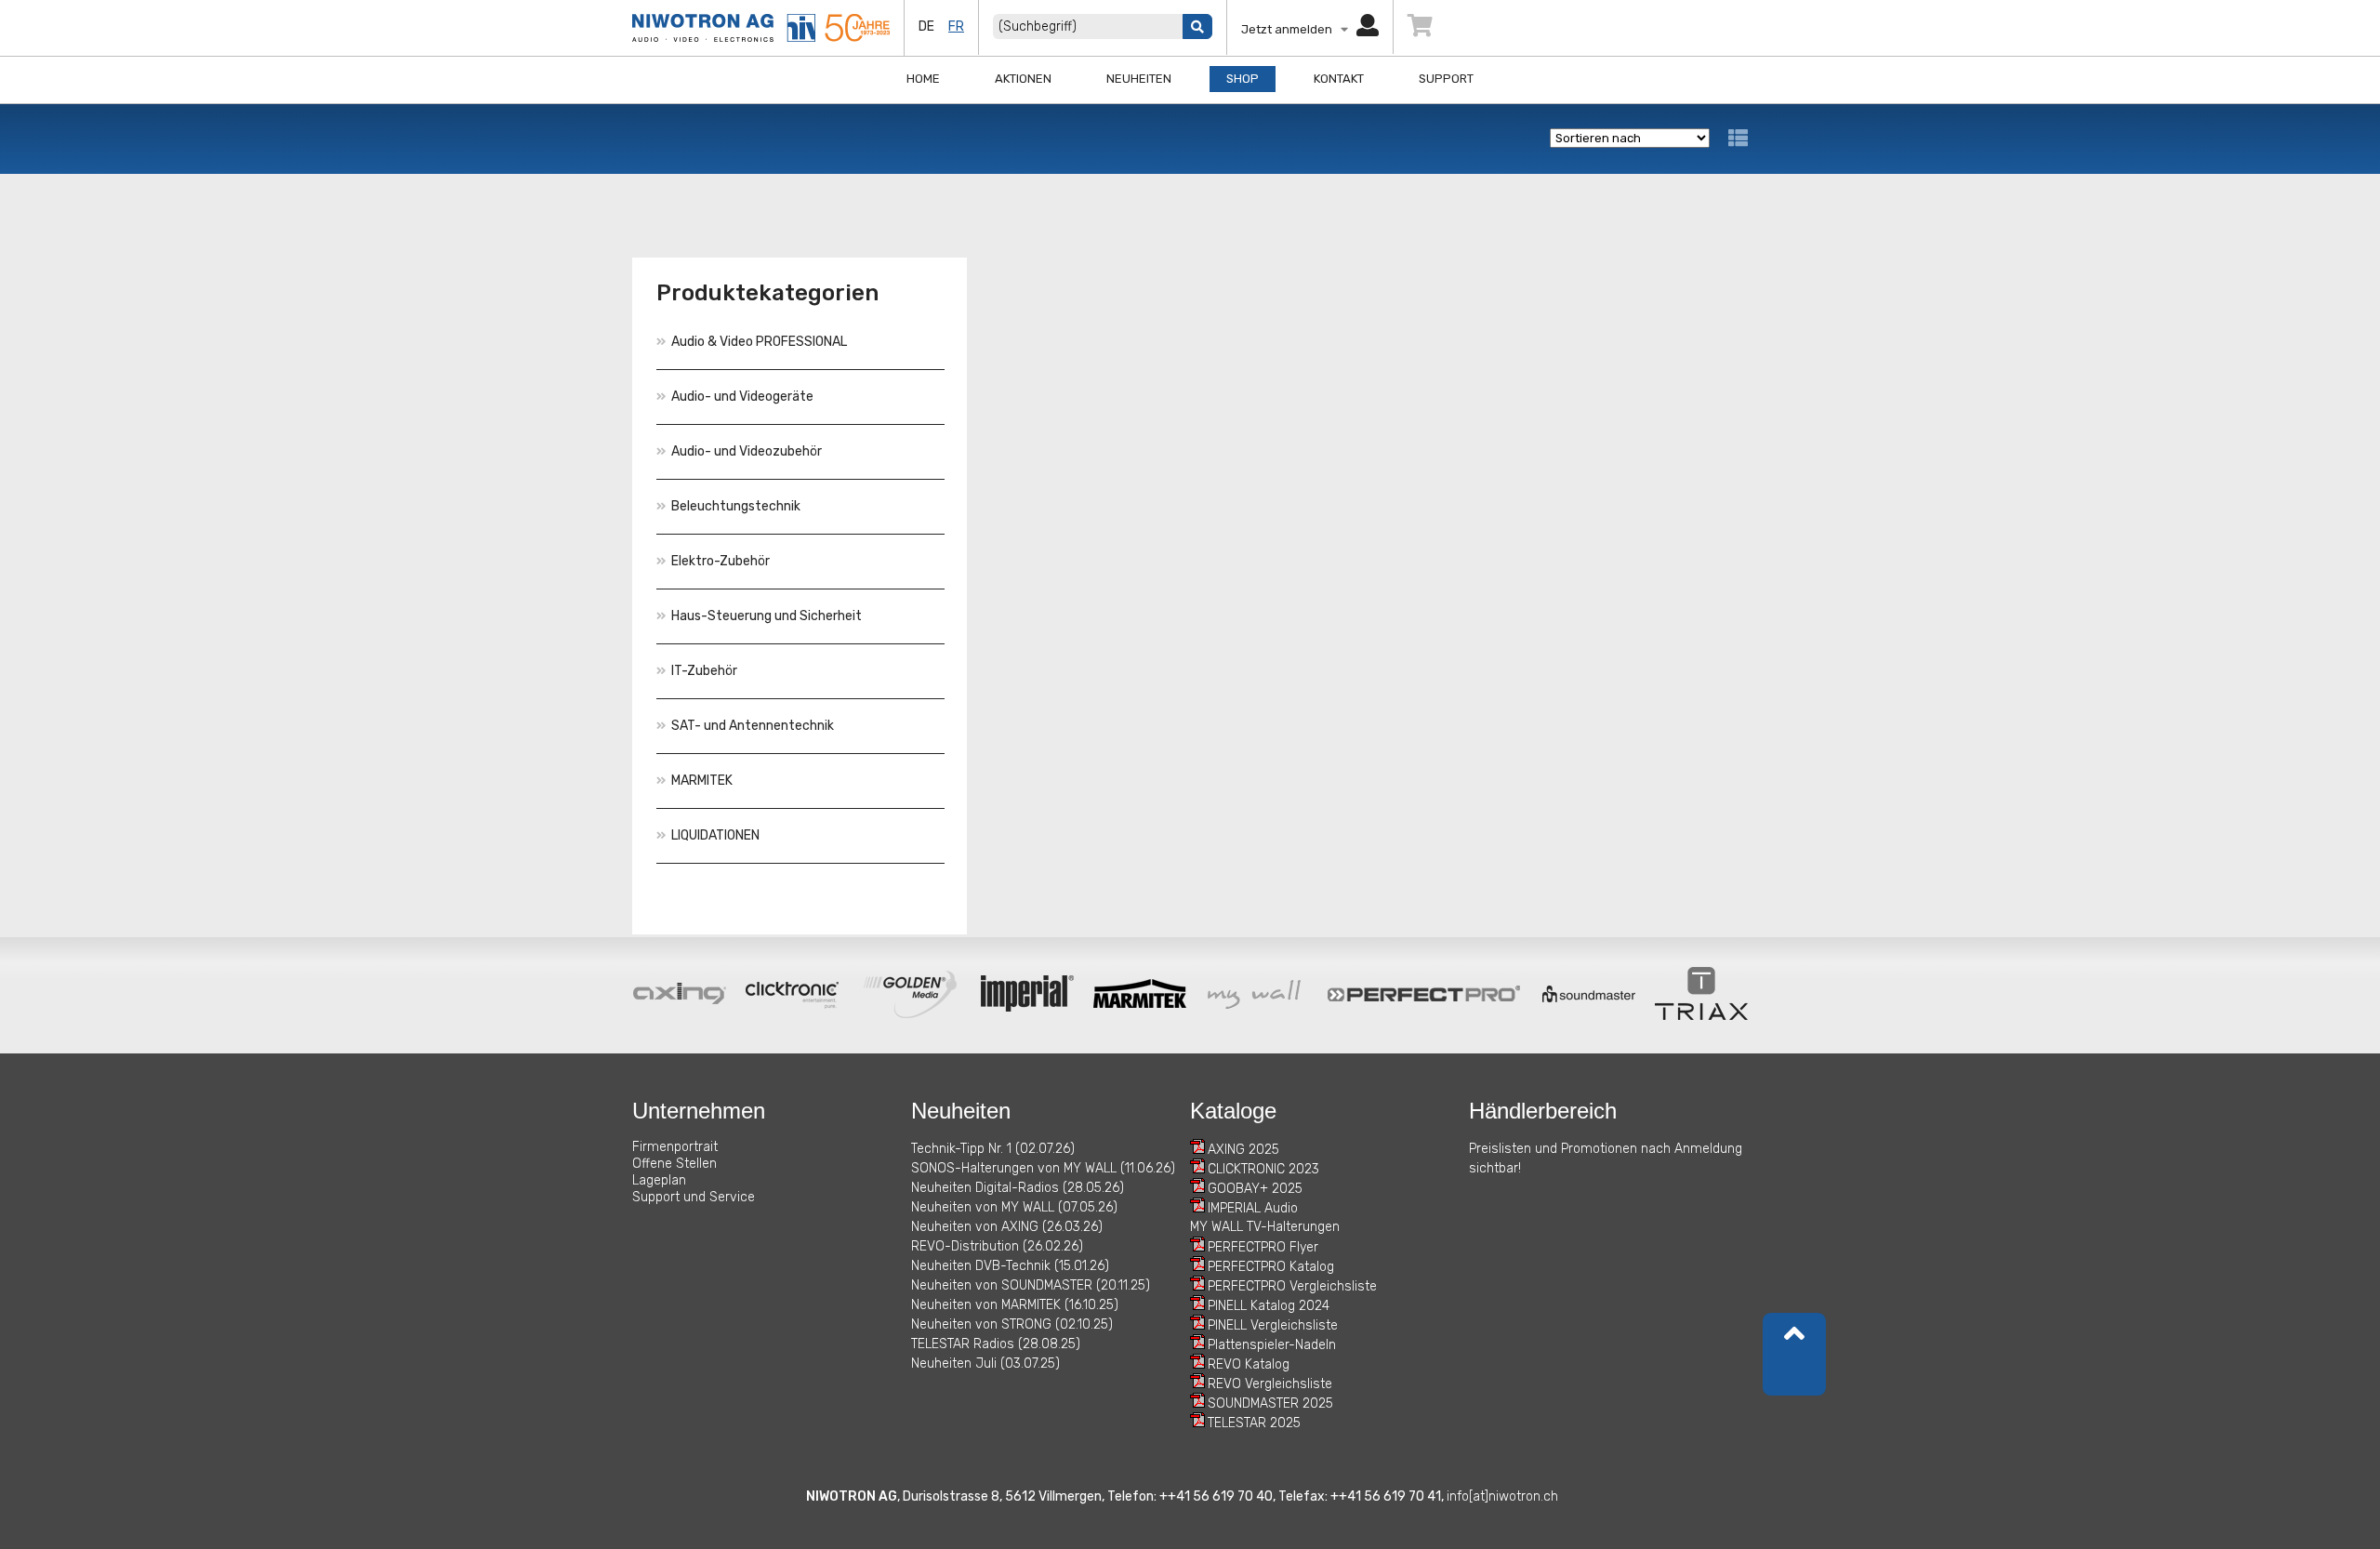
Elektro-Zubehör (721, 561)
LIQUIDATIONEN (715, 835)
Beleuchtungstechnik (736, 506)
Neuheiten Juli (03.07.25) (985, 1364)
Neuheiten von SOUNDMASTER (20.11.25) (1031, 1285)
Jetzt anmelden (1291, 29)
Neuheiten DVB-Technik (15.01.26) (1010, 1266)
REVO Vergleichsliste (1270, 1384)
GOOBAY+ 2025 (1255, 1189)
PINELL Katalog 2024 (1269, 1306)
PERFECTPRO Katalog (1271, 1267)
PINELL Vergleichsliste (1273, 1325)
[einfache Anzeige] (1738, 138)
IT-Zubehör (704, 671)
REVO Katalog (1249, 1364)
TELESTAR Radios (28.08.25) (996, 1344)
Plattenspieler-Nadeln (1272, 1345)
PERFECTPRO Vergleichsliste (1292, 1286)
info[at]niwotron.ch (1502, 1496)
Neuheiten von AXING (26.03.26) (1007, 1227)
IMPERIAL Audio (1253, 1208)
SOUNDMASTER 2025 (1270, 1403)
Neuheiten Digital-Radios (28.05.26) (1018, 1188)
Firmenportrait (675, 1147)
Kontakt (1339, 79)
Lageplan (659, 1180)
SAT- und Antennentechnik (753, 726)
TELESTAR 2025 (1254, 1423)
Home (923, 79)
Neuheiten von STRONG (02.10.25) (1012, 1324)
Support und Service (694, 1197)
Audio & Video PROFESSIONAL (759, 342)
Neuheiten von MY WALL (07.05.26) (1014, 1207)
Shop (1243, 79)
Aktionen (1023, 79)
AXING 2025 (1243, 1150)
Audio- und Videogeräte (742, 397)
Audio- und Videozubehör (747, 451)
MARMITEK (702, 781)
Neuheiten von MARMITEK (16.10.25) (1015, 1305)
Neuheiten (1139, 79)
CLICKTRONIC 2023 (1263, 1169)
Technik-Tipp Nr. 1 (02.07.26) (993, 1149)
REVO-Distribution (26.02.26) (997, 1246)
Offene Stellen (674, 1164)
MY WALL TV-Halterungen (1265, 1227)
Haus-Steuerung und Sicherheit (767, 616)
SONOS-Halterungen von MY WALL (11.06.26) (1043, 1168)
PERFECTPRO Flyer (1263, 1247)
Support (1446, 79)
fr (956, 26)
